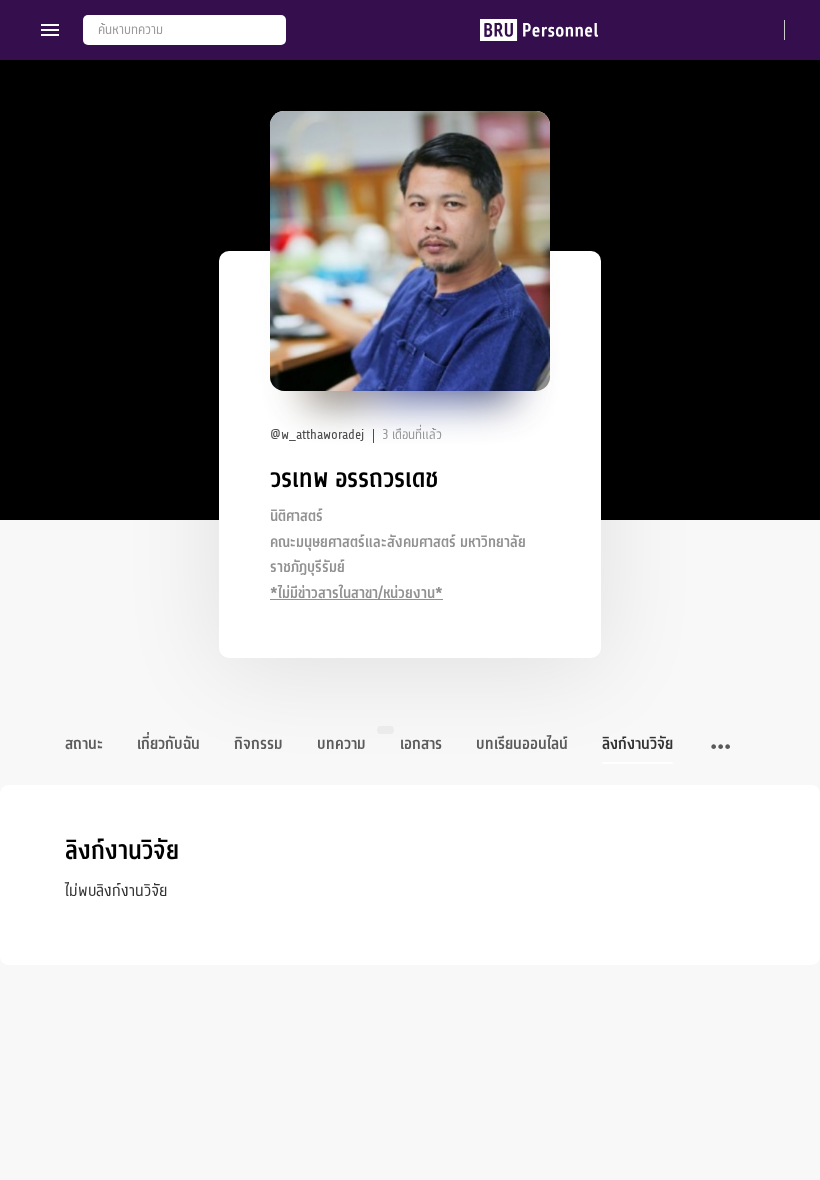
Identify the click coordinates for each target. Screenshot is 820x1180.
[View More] (720, 748)
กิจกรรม (258, 744)
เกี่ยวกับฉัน (168, 744)
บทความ (341, 744)
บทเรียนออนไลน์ (522, 744)
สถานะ (84, 744)
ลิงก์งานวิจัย (637, 744)
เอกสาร (421, 744)
